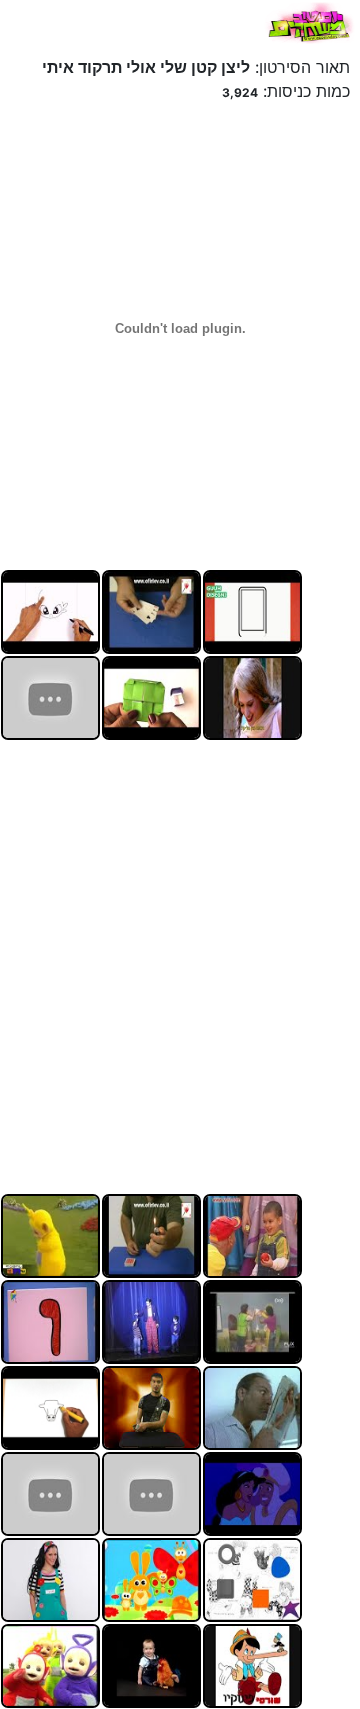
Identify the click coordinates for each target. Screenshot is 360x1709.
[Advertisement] (180, 964)
